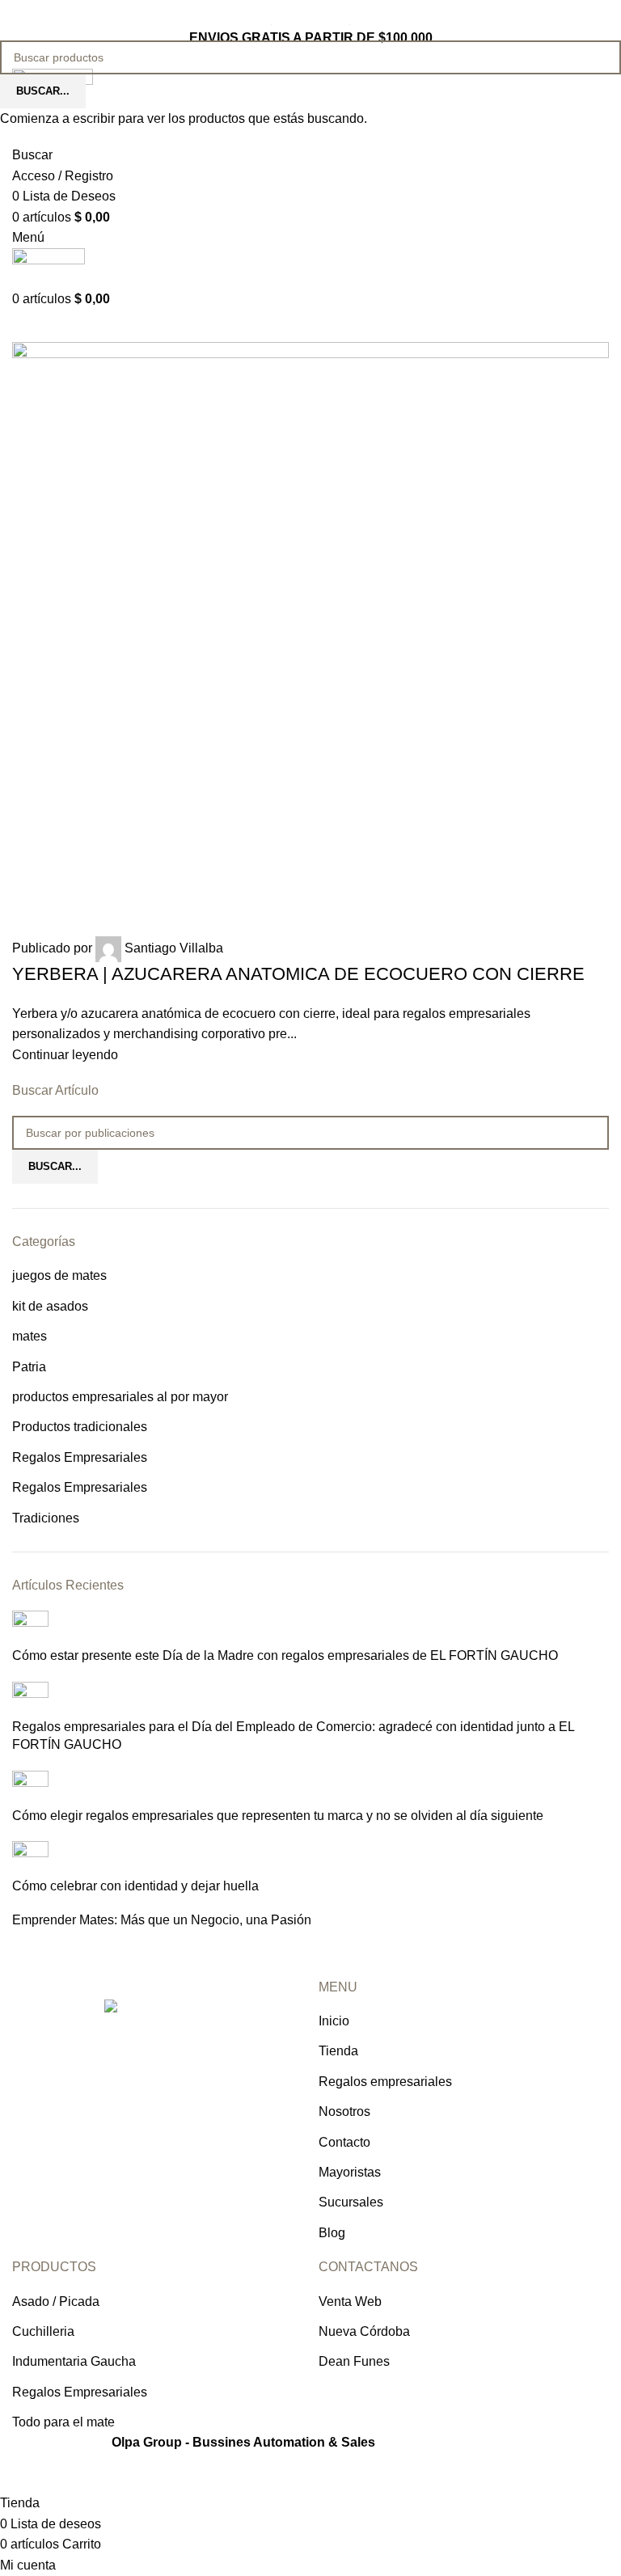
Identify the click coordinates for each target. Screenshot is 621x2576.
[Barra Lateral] (20, 2473)
